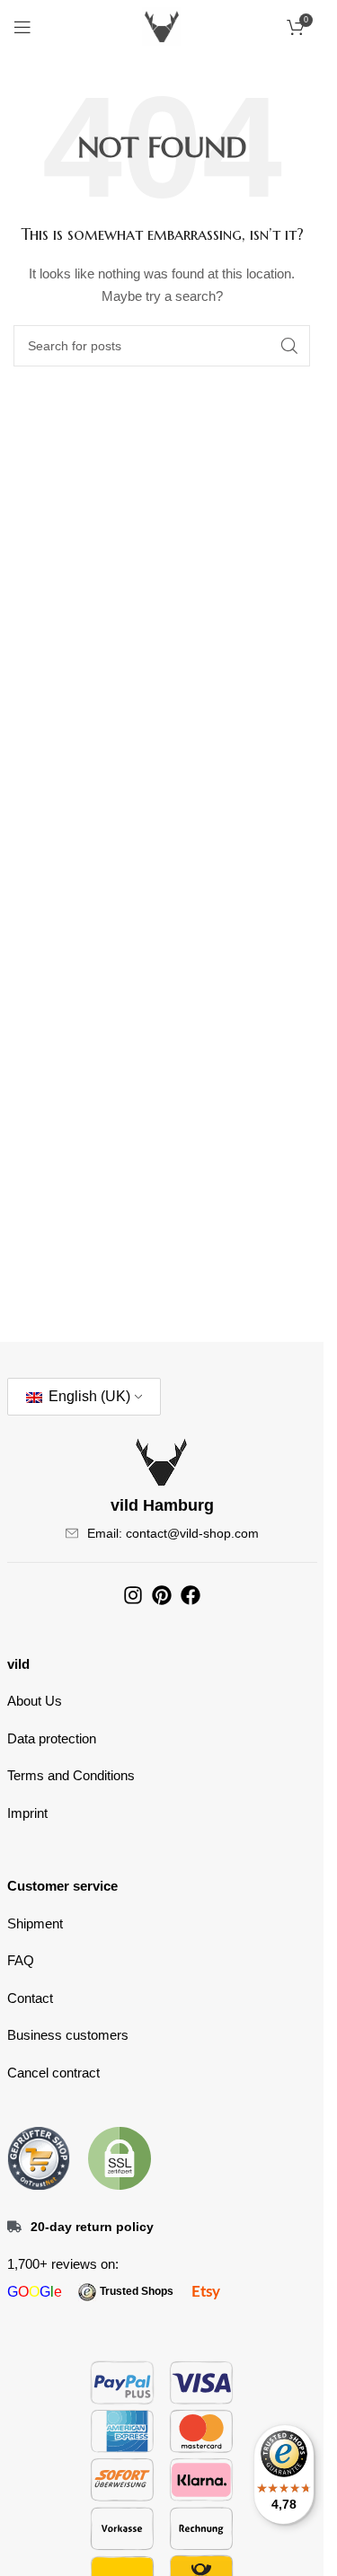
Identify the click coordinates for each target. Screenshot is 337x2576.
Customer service (62, 1886)
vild (18, 1664)
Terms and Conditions (71, 1775)
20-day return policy (92, 2227)
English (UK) (88, 1396)
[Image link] (39, 2157)
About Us (35, 1701)
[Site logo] (162, 26)
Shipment (35, 1923)
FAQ (21, 1960)
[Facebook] (191, 1595)
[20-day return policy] (14, 2227)
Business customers (68, 2035)
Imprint (27, 1813)
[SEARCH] (289, 346)
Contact (30, 1998)
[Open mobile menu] (22, 27)
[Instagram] (133, 1595)
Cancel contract (53, 2073)
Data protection (52, 1738)
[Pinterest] (162, 1595)
